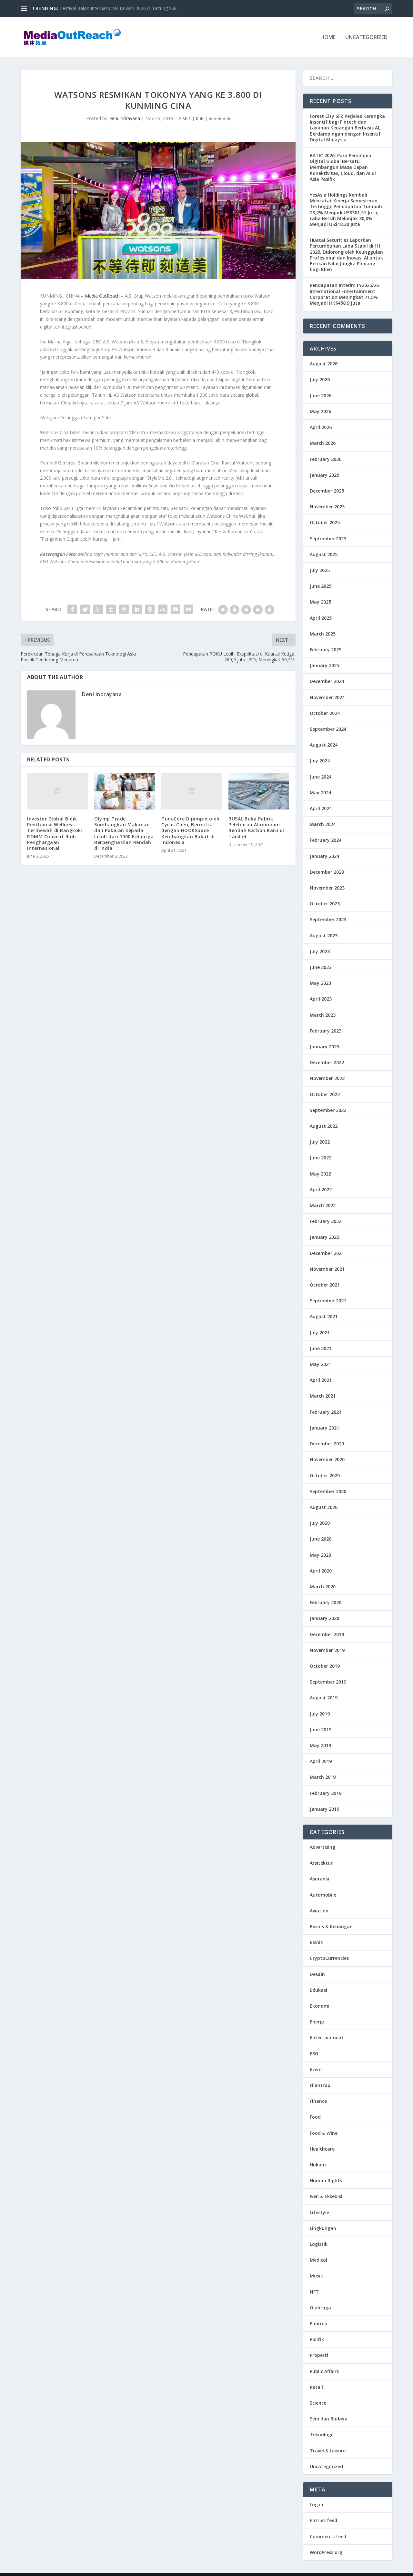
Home (328, 38)
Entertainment (327, 2037)
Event (316, 2069)
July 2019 (320, 1714)
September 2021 (328, 1301)
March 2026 (323, 443)
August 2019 (324, 1698)
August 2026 (324, 364)
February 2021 (326, 1412)
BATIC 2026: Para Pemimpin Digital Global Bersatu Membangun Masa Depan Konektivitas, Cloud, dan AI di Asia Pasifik (343, 167)
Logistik (319, 2244)
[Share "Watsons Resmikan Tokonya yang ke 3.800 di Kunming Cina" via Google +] (98, 609)
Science (318, 2403)
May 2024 (320, 793)
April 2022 (321, 1190)
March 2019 (323, 1777)
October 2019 (325, 1666)
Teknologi (321, 2434)
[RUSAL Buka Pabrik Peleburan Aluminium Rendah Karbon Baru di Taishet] (259, 791)
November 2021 (327, 1269)
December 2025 (327, 491)
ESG (314, 2054)
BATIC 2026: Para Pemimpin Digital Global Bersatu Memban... (124, 8)
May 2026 (320, 411)
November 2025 (327, 507)
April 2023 (321, 999)
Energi (317, 2022)
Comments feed (328, 2536)
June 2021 (321, 1348)
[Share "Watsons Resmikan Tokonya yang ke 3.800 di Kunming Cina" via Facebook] (72, 609)
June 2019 (321, 1730)
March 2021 (323, 1396)
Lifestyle (319, 2212)
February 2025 (326, 650)
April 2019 (321, 1761)
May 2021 (320, 1364)
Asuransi (319, 1879)
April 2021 (321, 1380)
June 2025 (321, 586)
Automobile (323, 1895)
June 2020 (321, 1539)
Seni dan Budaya (329, 2419)
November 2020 (327, 1459)
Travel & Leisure (328, 2451)
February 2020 (326, 1602)
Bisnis (185, 118)
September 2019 (328, 1682)
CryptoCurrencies (329, 1958)
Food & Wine (324, 2133)
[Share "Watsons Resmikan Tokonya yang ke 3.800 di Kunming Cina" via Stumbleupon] (163, 609)
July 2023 (320, 951)
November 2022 (327, 1078)
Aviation (319, 1911)
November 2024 (327, 697)
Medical (318, 2260)
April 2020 (321, 1571)
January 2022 (324, 1237)
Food (315, 2117)
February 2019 (326, 1793)
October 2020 (325, 1476)
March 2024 (323, 824)
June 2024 (321, 777)
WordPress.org (326, 2552)
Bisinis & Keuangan (331, 1926)
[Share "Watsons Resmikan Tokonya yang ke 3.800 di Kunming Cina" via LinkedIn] (137, 609)
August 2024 (324, 745)
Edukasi (318, 1990)
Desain (317, 1974)
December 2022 (327, 1062)
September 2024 (328, 729)
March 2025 (323, 634)
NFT (314, 2292)
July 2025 (320, 570)
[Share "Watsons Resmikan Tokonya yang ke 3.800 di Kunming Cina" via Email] (176, 609)
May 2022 (320, 1174)
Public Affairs (324, 2371)
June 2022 (321, 1158)
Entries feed (323, 2520)
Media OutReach (102, 296)
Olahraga (320, 2308)
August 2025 (324, 554)
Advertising (322, 1847)
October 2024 (325, 713)
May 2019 (320, 1745)
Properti (319, 2355)
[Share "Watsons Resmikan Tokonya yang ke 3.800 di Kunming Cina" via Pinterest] (124, 609)
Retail (316, 2387)
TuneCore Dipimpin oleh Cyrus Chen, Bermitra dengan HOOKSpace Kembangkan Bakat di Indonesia (190, 830)
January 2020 (324, 1618)
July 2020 (320, 1523)
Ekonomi (320, 2006)
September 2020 (328, 1491)
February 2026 (326, 459)
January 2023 (324, 1047)
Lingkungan (323, 2228)
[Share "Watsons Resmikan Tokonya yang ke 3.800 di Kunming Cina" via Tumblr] (111, 609)
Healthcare (322, 2149)
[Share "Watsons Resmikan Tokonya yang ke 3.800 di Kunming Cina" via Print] (188, 609)
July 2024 (320, 761)
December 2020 (327, 1444)
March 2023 (323, 1015)
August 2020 (324, 1507)
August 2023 (324, 936)
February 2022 (326, 1221)
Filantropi (321, 2085)
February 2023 (326, 1031)
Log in (317, 2505)
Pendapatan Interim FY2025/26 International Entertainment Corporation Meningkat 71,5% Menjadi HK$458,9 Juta (344, 294)
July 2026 (320, 379)
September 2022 (328, 1110)
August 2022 (324, 1126)
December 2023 (327, 872)
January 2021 (324, 1428)
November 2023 (327, 888)
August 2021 (324, 1316)
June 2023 (321, 967)
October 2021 (325, 1285)
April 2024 (321, 808)
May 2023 (320, 983)
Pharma (319, 2323)
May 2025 (320, 602)
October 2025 (325, 522)
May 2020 (320, 1555)
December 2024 (327, 681)
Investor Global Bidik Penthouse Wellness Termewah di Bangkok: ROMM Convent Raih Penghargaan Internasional (55, 833)
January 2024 (324, 856)
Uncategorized (366, 38)
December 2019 (327, 1634)
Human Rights (326, 2180)
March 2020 (323, 1587)
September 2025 (328, 539)
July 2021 (320, 1333)
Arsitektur (321, 1863)
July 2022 (320, 1142)
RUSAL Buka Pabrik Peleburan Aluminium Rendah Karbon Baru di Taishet (256, 828)
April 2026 (321, 427)
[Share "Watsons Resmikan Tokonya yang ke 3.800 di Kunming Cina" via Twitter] (85, 609)
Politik (317, 2339)
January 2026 (324, 475)
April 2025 (321, 618)
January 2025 (324, 665)
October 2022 (325, 1094)
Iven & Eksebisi (326, 2196)
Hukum (318, 2165)
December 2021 (327, 1253)
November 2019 (327, 1650)
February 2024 (326, 840)
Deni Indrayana (124, 118)
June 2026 (321, 396)
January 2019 (324, 1809)
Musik (316, 2276)
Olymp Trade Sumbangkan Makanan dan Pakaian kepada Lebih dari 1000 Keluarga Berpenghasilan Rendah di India (124, 833)
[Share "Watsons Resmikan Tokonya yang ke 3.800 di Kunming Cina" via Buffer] (150, 609)
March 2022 (323, 1205)
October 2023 (325, 904)
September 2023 (328, 919)
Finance (318, 2101)
